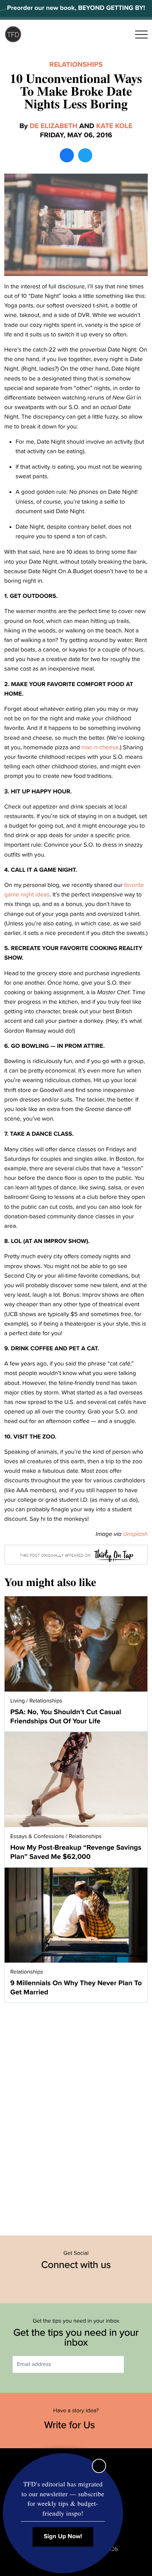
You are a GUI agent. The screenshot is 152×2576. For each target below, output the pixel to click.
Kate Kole (114, 126)
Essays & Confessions (37, 1836)
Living (17, 1701)
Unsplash (135, 1534)
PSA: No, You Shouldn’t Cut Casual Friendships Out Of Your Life (66, 1717)
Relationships (76, 65)
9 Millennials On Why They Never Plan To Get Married (76, 1988)
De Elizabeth (54, 126)
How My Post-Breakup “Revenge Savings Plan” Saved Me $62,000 (76, 1852)
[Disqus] (76, 2115)
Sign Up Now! (63, 2537)
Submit (134, 2364)
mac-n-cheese (100, 747)
